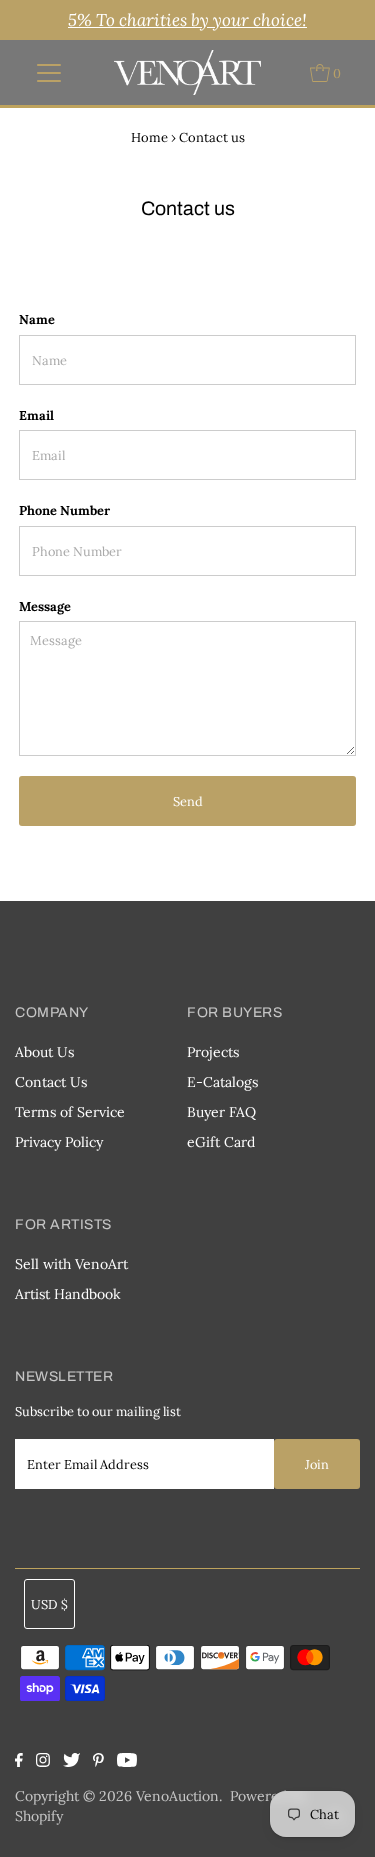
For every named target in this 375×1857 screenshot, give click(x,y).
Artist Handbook (68, 1294)
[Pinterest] (98, 1762)
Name (37, 319)
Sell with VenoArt (71, 1264)
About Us (44, 1052)
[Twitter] (71, 1762)
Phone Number (64, 510)
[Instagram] (43, 1762)
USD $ (49, 1604)
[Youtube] (127, 1762)
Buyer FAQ (221, 1112)
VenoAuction (177, 1796)
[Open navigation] (49, 73)
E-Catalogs (222, 1082)
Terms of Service (70, 1112)
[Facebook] (21, 1762)
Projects (213, 1052)
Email (36, 415)
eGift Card (221, 1142)
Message (45, 606)
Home (149, 137)
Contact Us (51, 1082)
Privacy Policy (59, 1142)
